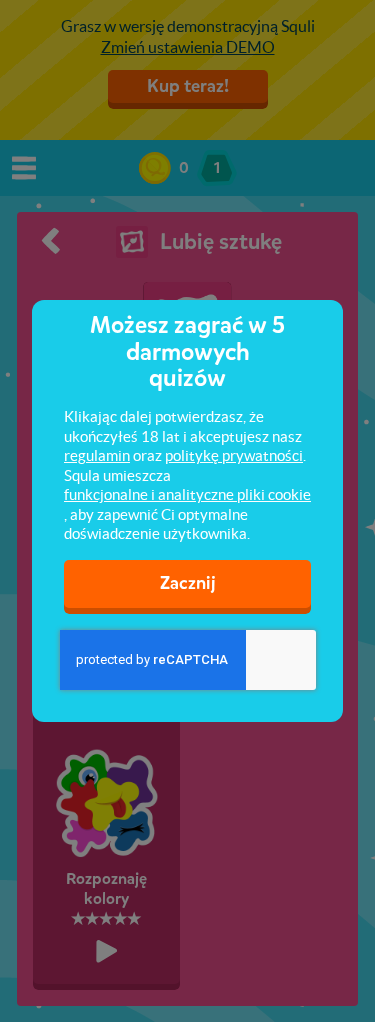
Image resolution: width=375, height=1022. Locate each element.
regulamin (97, 455)
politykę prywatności (234, 455)
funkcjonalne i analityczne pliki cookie (187, 494)
